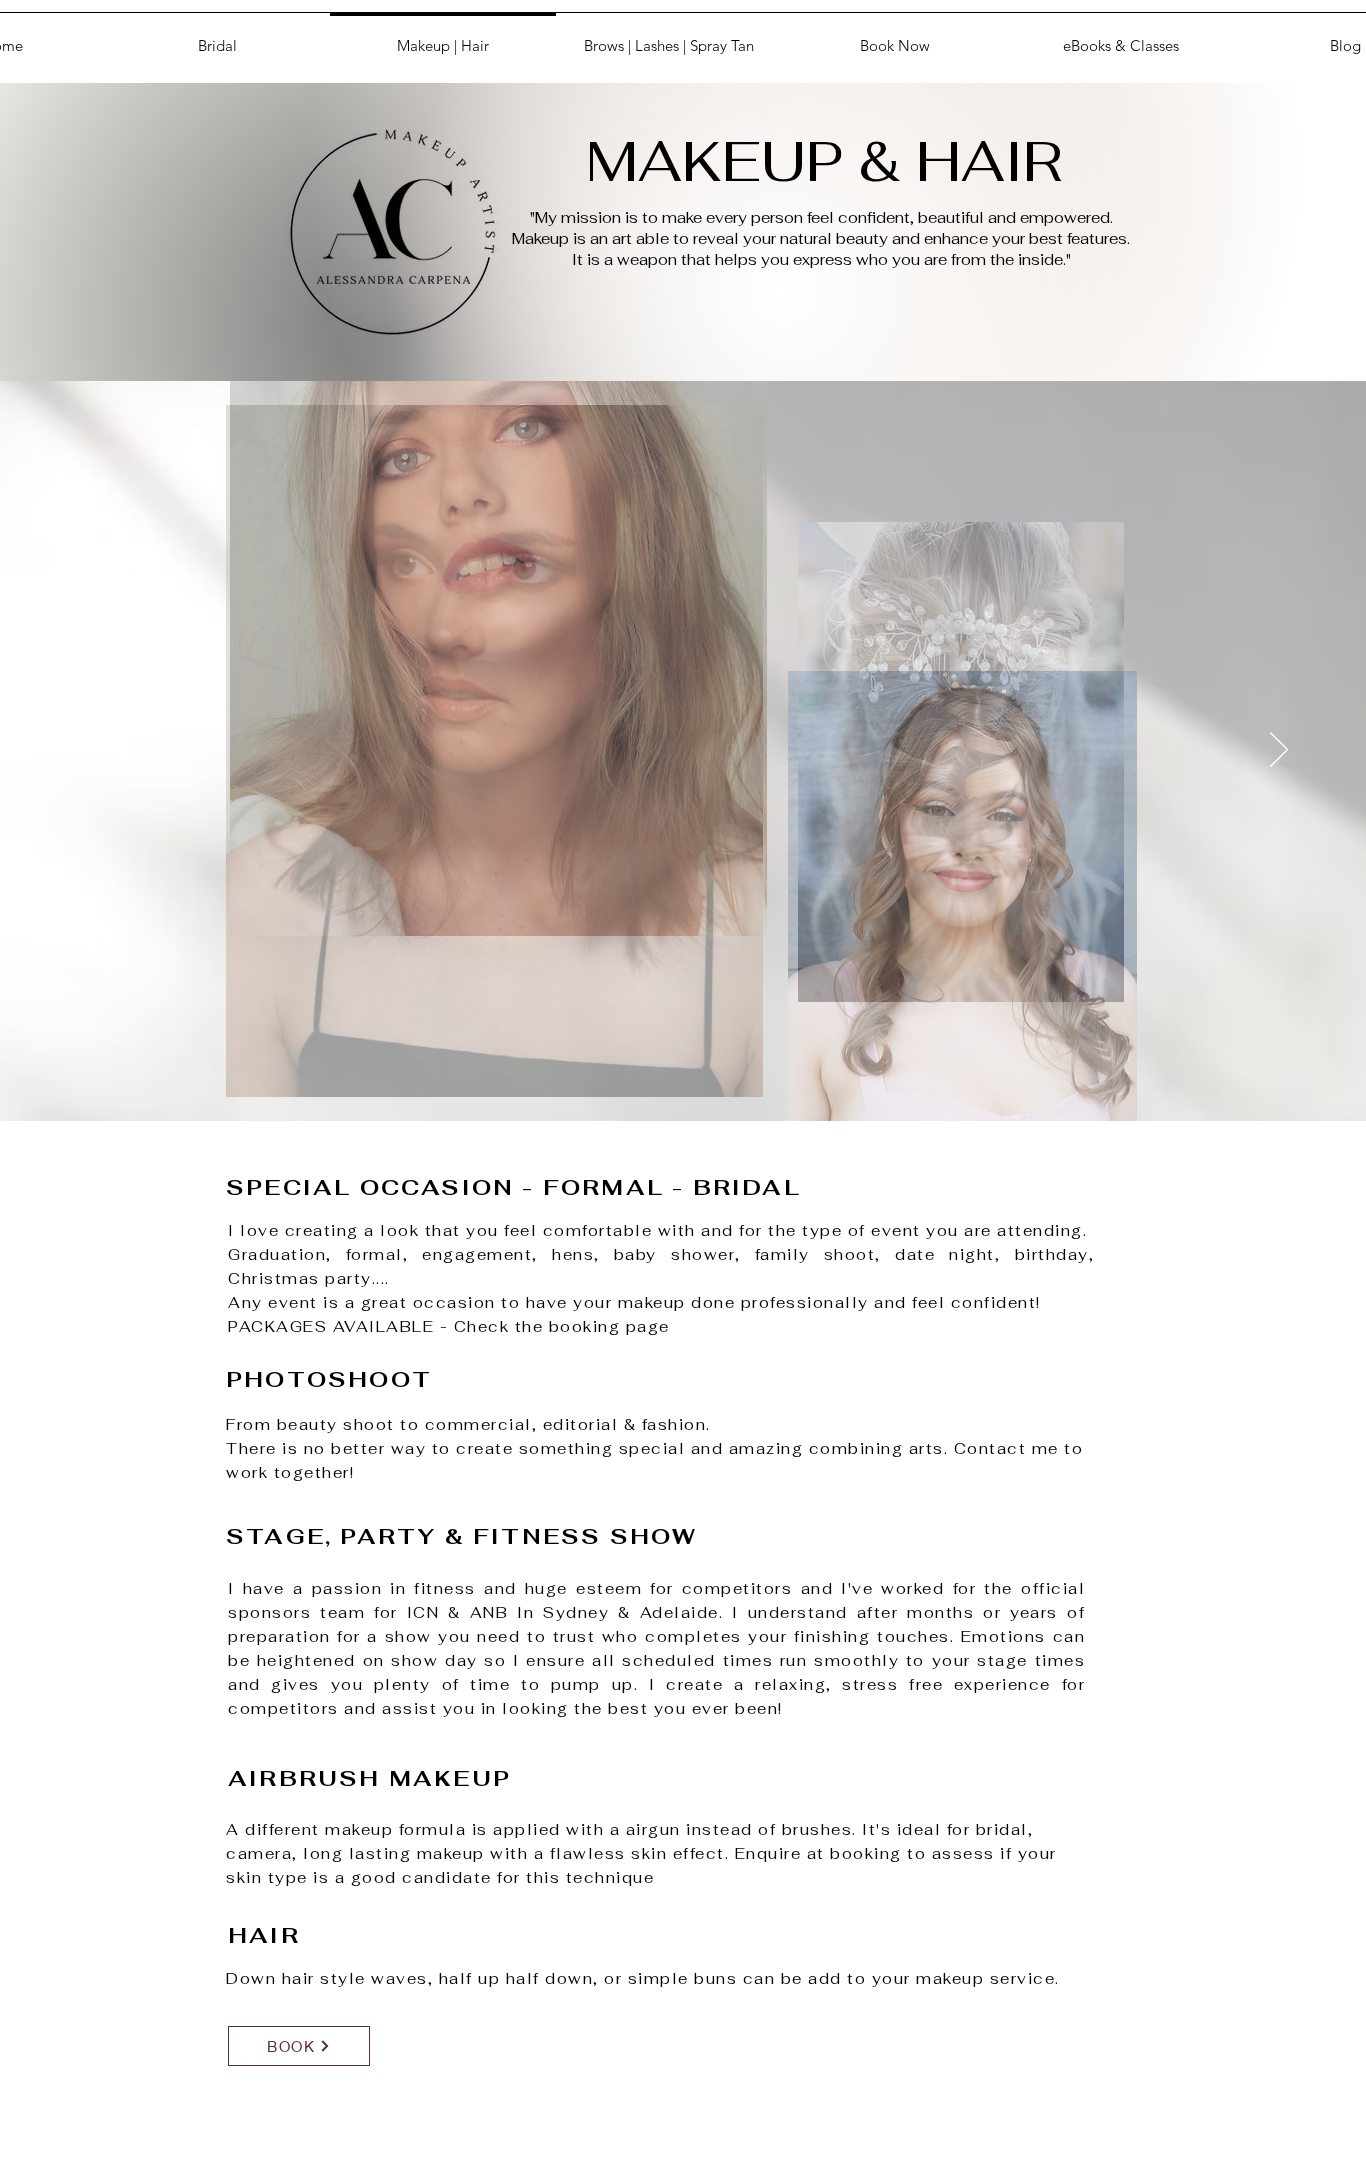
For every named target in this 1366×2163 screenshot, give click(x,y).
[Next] (1279, 751)
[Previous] (87, 751)
